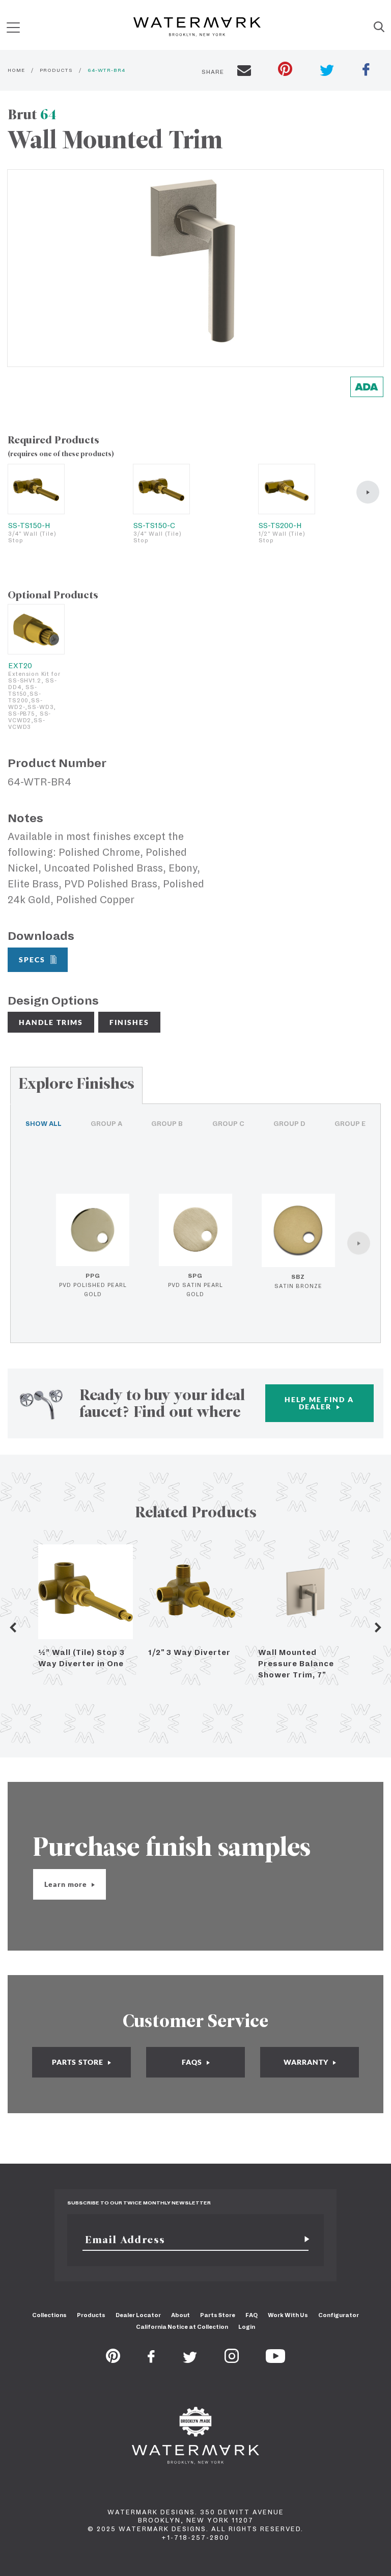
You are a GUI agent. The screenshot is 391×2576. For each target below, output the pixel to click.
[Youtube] (275, 2360)
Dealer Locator (138, 2315)
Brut (32, 114)
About (180, 2315)
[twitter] (327, 72)
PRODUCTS (56, 70)
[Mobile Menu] (13, 27)
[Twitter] (190, 2360)
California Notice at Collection (182, 2327)
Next (378, 1627)
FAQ (252, 2315)
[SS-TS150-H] (36, 489)
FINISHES (129, 1022)
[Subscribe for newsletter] (303, 2240)
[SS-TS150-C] (161, 489)
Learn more (67, 1884)
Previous (13, 1627)
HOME (16, 70)
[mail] (244, 72)
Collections (49, 2315)
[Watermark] (197, 28)
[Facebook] (151, 2360)
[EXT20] (36, 629)
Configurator (339, 2315)
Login (247, 2327)
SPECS (32, 960)
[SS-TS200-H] (287, 489)
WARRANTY (307, 2062)
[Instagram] (232, 2360)
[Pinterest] (113, 2360)
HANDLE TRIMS (51, 1022)
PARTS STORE (79, 2062)
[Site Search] (379, 28)
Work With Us (288, 2315)
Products (91, 2315)
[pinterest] (285, 70)
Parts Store (218, 2315)
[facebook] (366, 71)
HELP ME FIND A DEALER (319, 1403)
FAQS (193, 2062)
